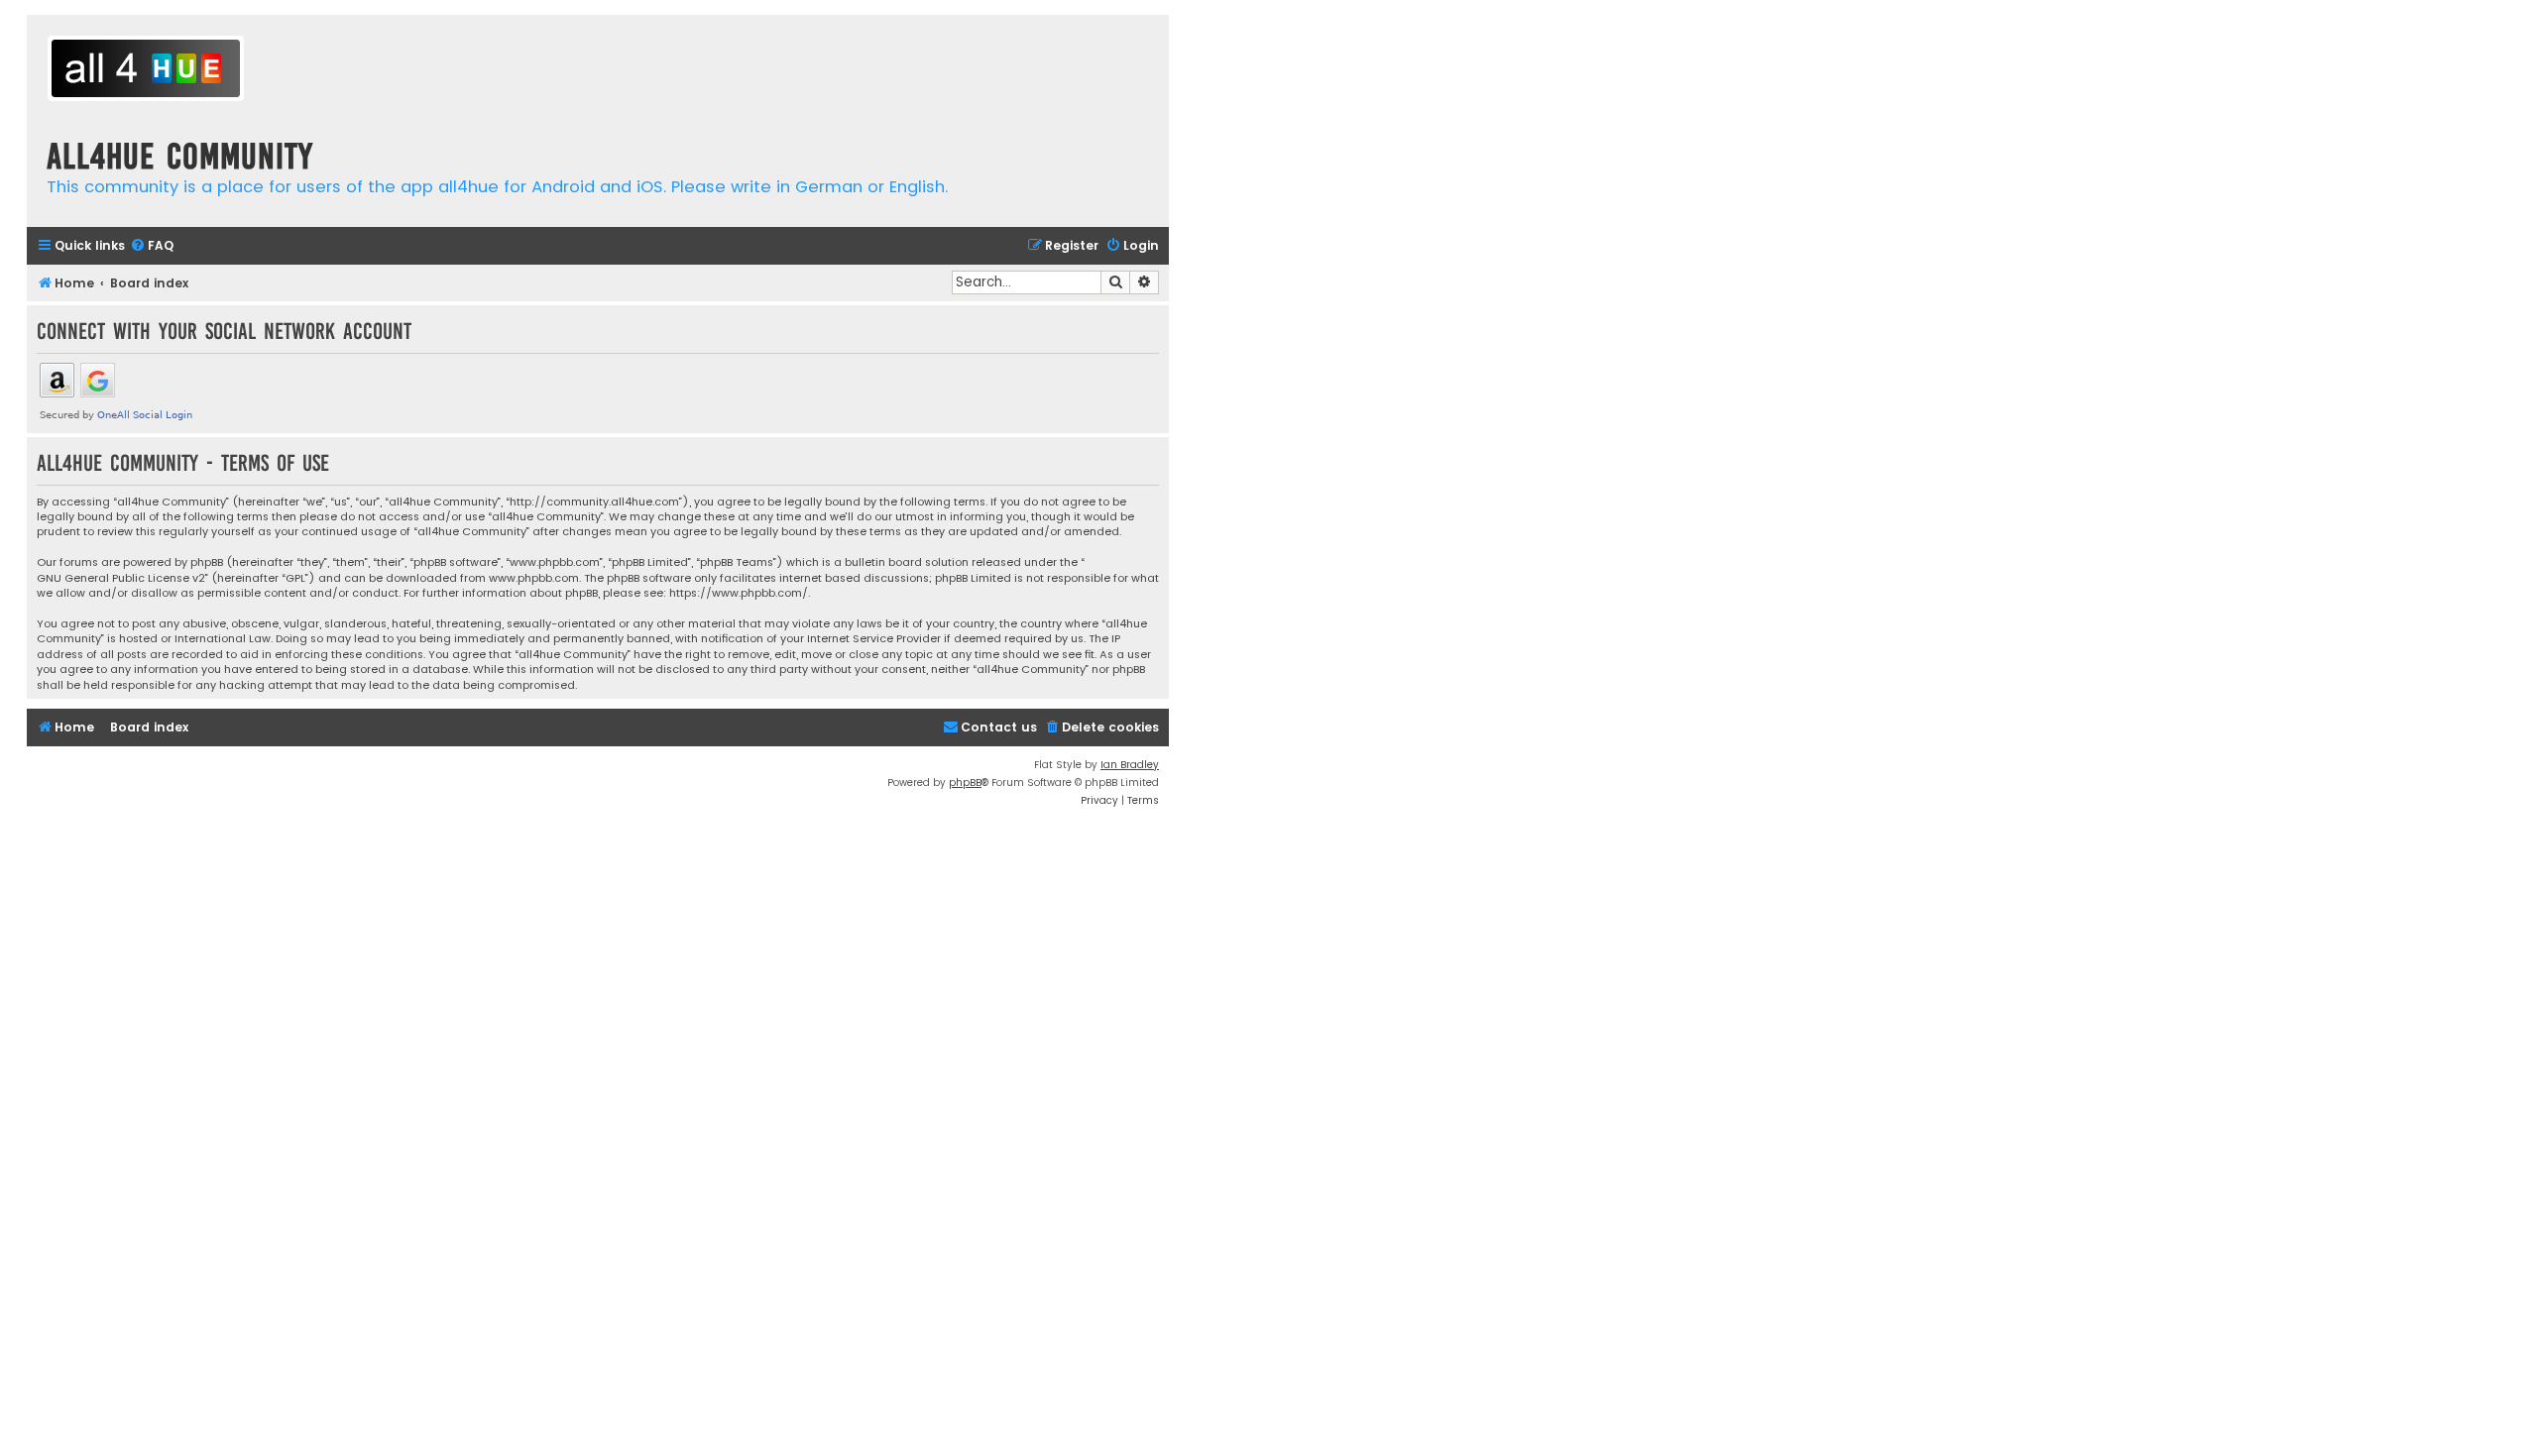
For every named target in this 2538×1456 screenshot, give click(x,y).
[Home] (146, 71)
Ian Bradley (1130, 765)
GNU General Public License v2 (121, 578)
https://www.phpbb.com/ (739, 593)
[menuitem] (152, 246)
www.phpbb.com (534, 578)
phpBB (965, 783)
